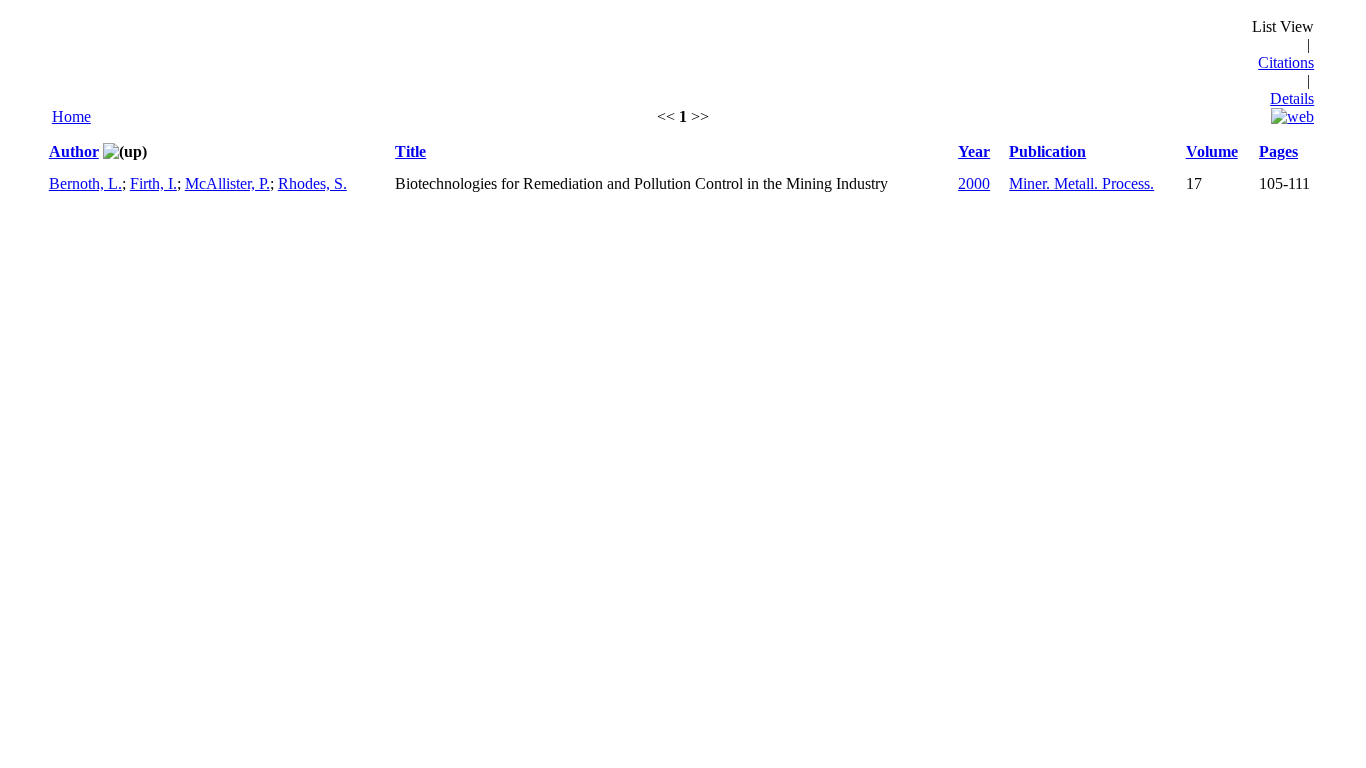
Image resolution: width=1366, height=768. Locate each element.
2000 (974, 183)
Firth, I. (153, 183)
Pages (1278, 151)
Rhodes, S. (312, 183)
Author (74, 151)
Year (974, 151)
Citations (1286, 62)
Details (1292, 98)
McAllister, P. (227, 183)
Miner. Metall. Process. (1081, 183)
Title (410, 151)
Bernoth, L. (85, 183)
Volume (1212, 151)
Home (71, 116)
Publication (1047, 151)
